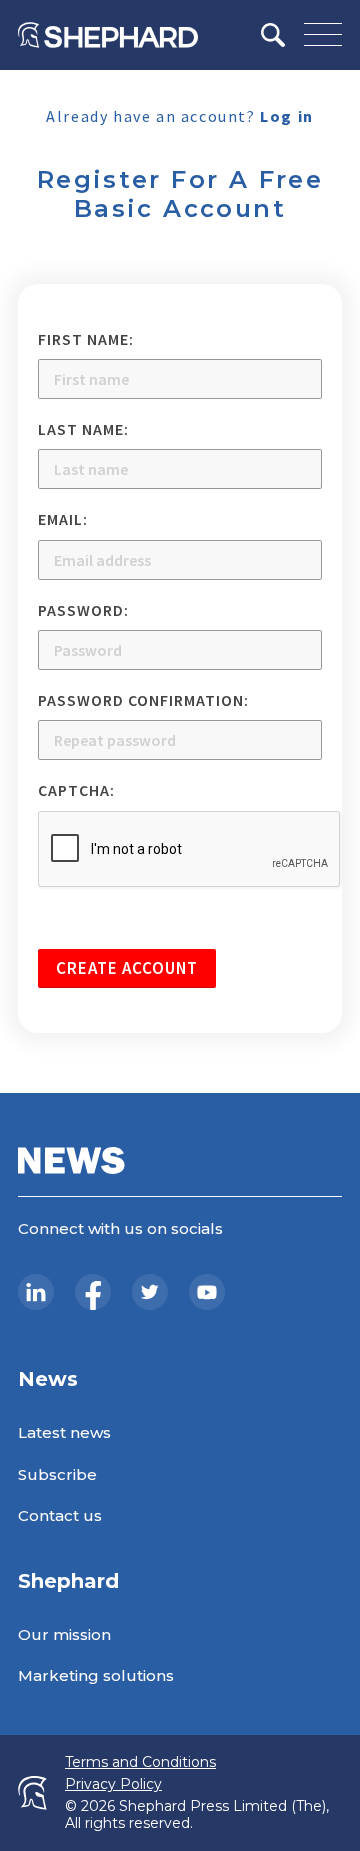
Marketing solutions (96, 1675)
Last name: (83, 429)
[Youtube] (207, 1292)
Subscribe (57, 1474)
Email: (63, 519)
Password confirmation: (143, 700)
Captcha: (76, 790)
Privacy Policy (113, 1784)
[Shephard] (108, 35)
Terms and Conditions (140, 1762)
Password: (83, 610)
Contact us (60, 1515)
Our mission (64, 1634)
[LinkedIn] (36, 1292)
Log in (287, 116)
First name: (86, 339)
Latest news (64, 1432)
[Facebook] (93, 1292)
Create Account (127, 968)
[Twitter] (150, 1292)
